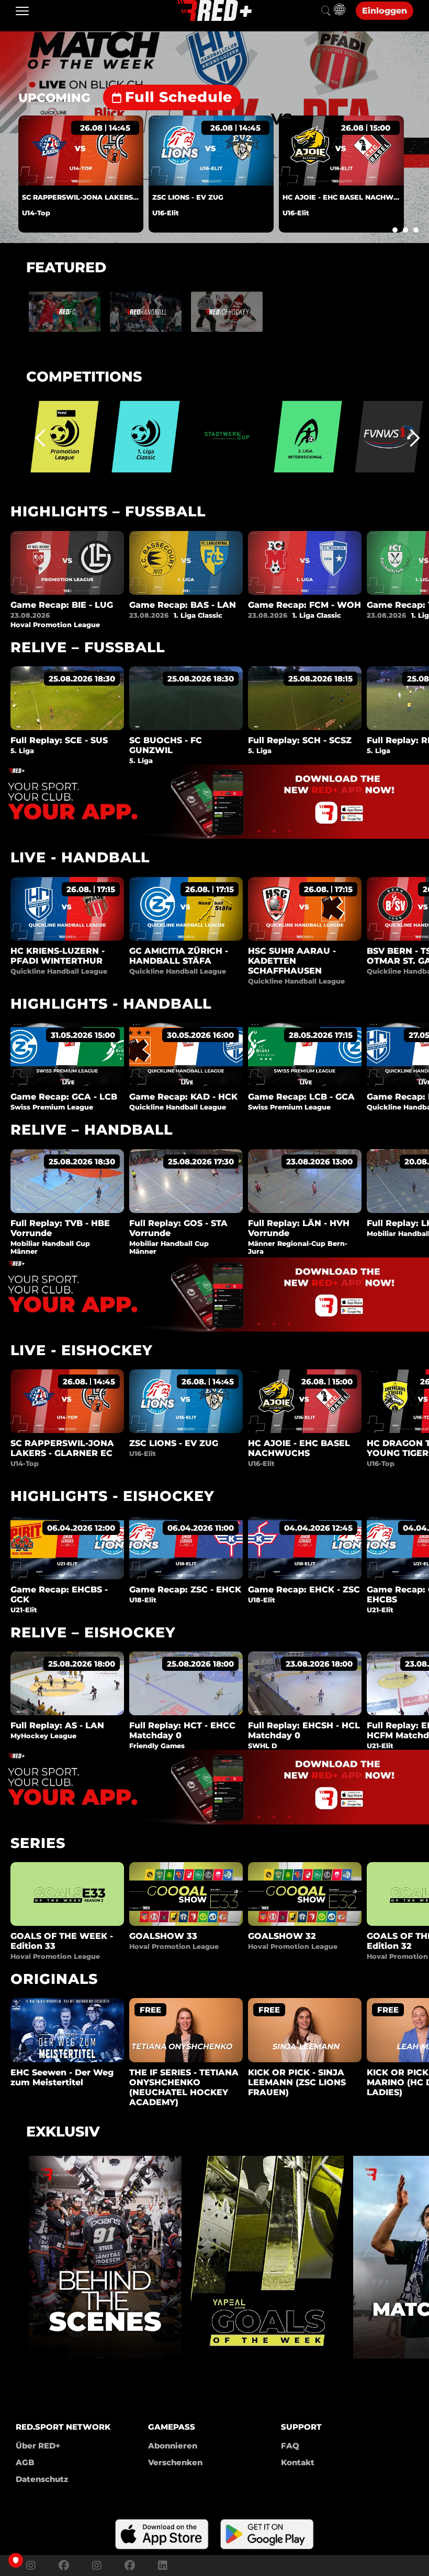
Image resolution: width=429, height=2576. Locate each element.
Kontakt (298, 2462)
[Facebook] (64, 2566)
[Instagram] (31, 2566)
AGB (25, 2462)
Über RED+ (38, 2446)
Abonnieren (173, 2446)
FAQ (290, 2446)
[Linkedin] (160, 2566)
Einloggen (385, 11)
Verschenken (175, 2462)
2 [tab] (405, 230)
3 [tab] (416, 230)
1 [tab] (395, 230)
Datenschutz (42, 2479)
